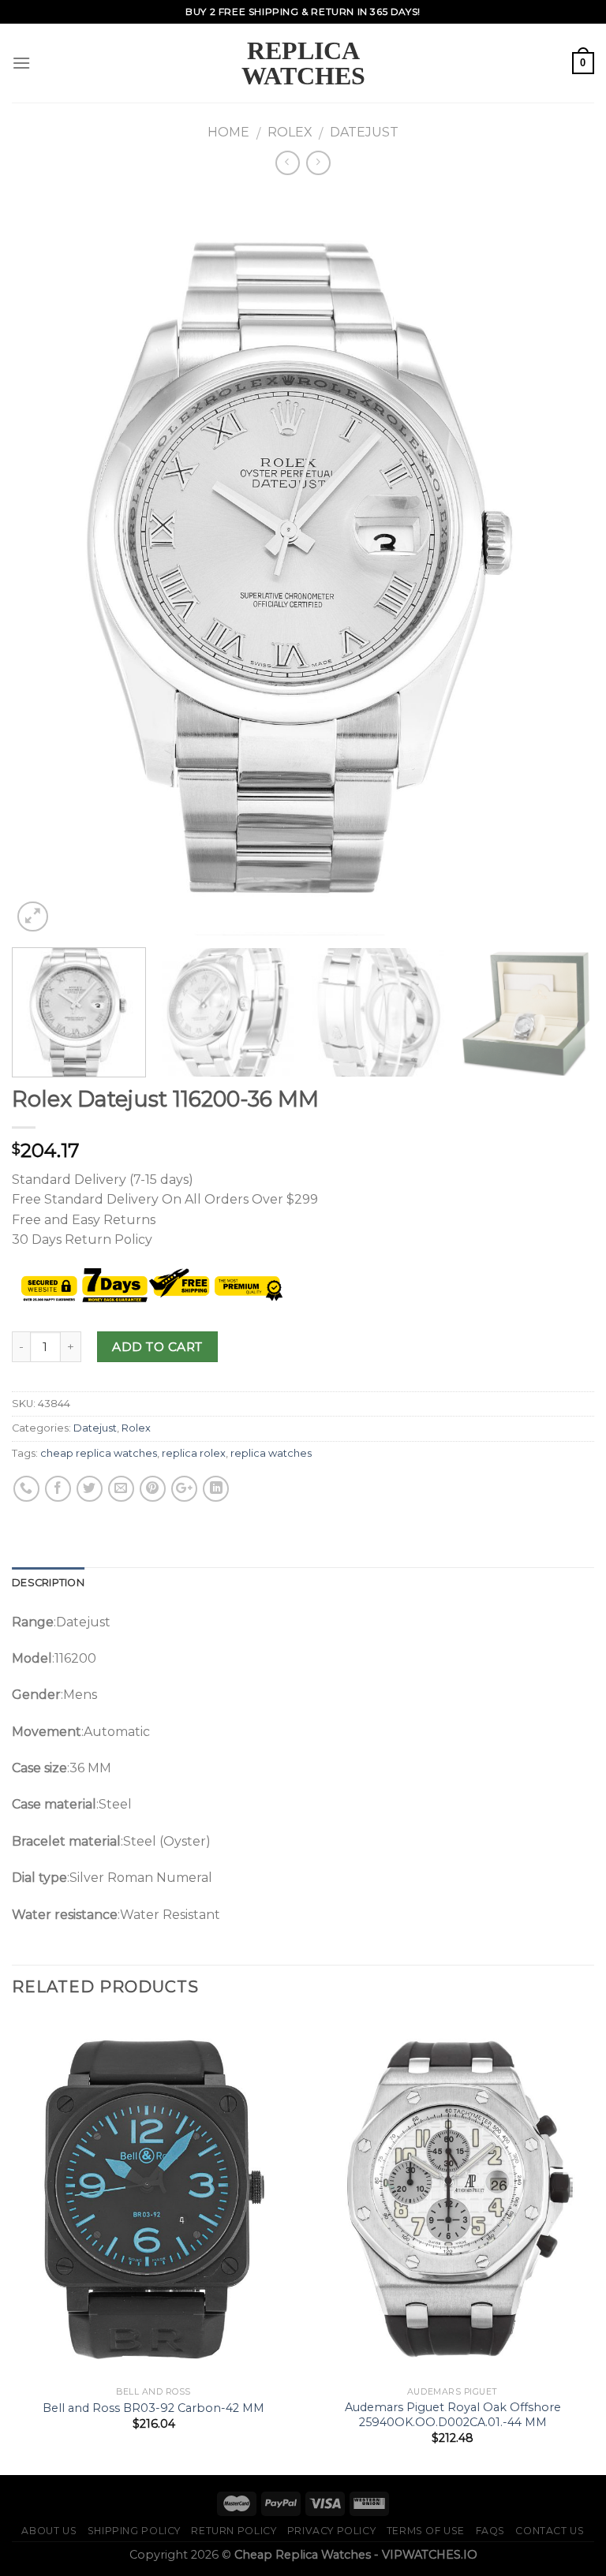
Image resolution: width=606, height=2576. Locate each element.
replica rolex (194, 1453)
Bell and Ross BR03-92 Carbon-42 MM (153, 2408)
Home (228, 132)
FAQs (490, 2531)
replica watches (271, 1453)
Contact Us (550, 2531)
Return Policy (234, 2531)
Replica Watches (303, 63)
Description (48, 1583)
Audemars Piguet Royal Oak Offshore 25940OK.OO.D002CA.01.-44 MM (453, 2415)
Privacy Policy (332, 2531)
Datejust (364, 132)
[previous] (43, 563)
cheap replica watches (99, 1453)
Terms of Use (426, 2531)
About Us (49, 2531)
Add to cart (157, 1347)
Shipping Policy (134, 2531)
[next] (563, 563)
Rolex (290, 132)
